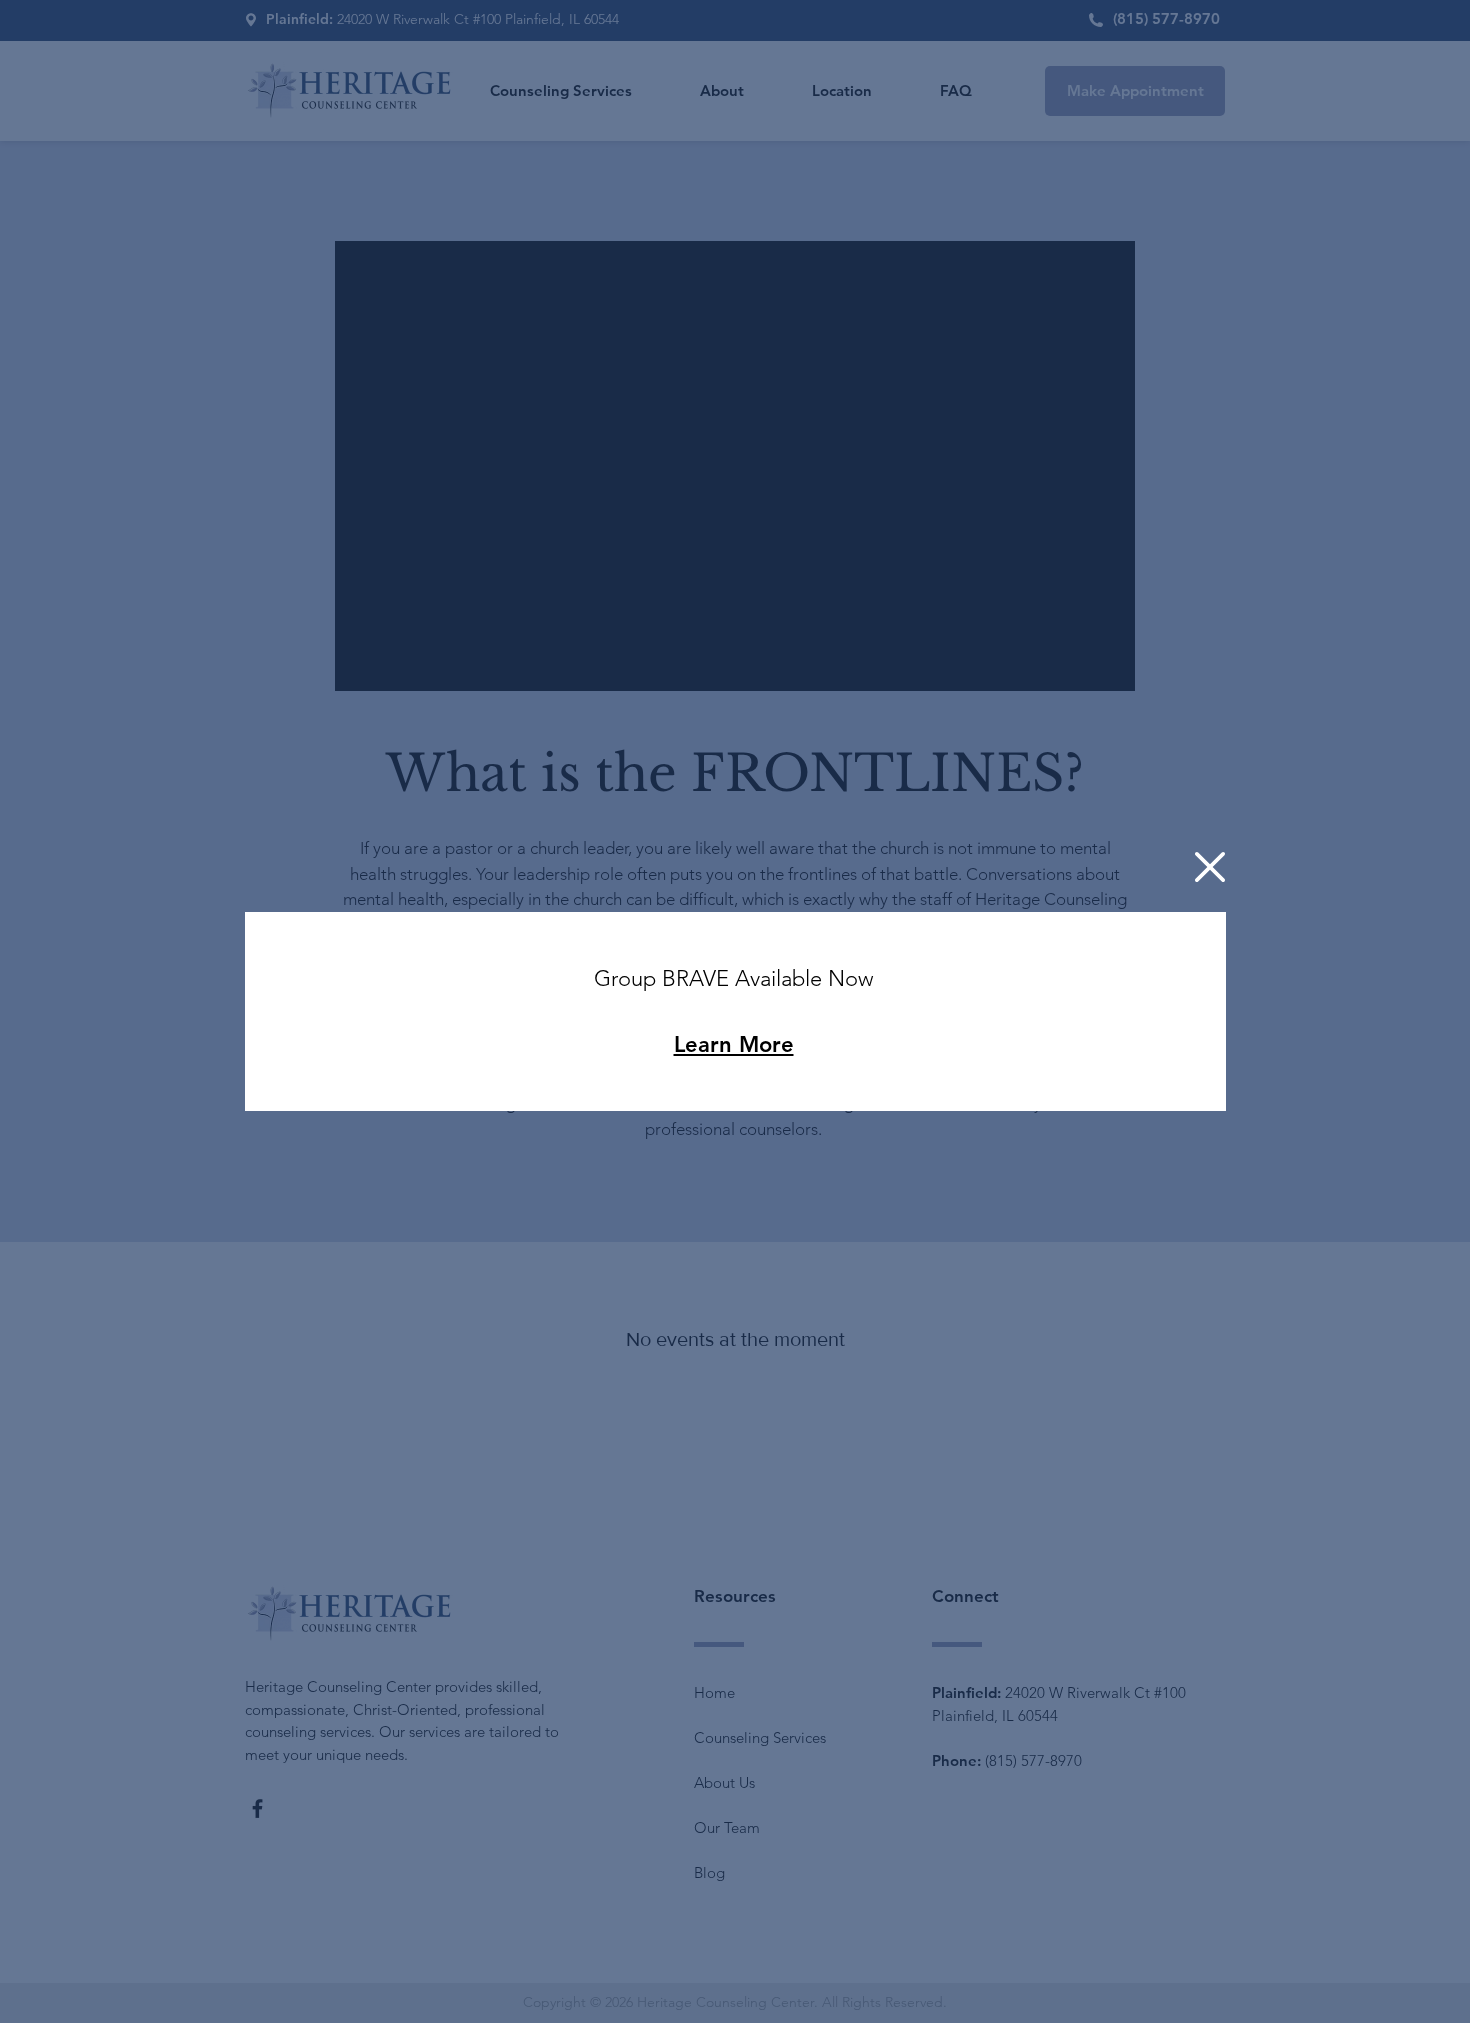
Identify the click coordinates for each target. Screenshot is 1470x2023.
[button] (1210, 867)
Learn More (734, 1044)
